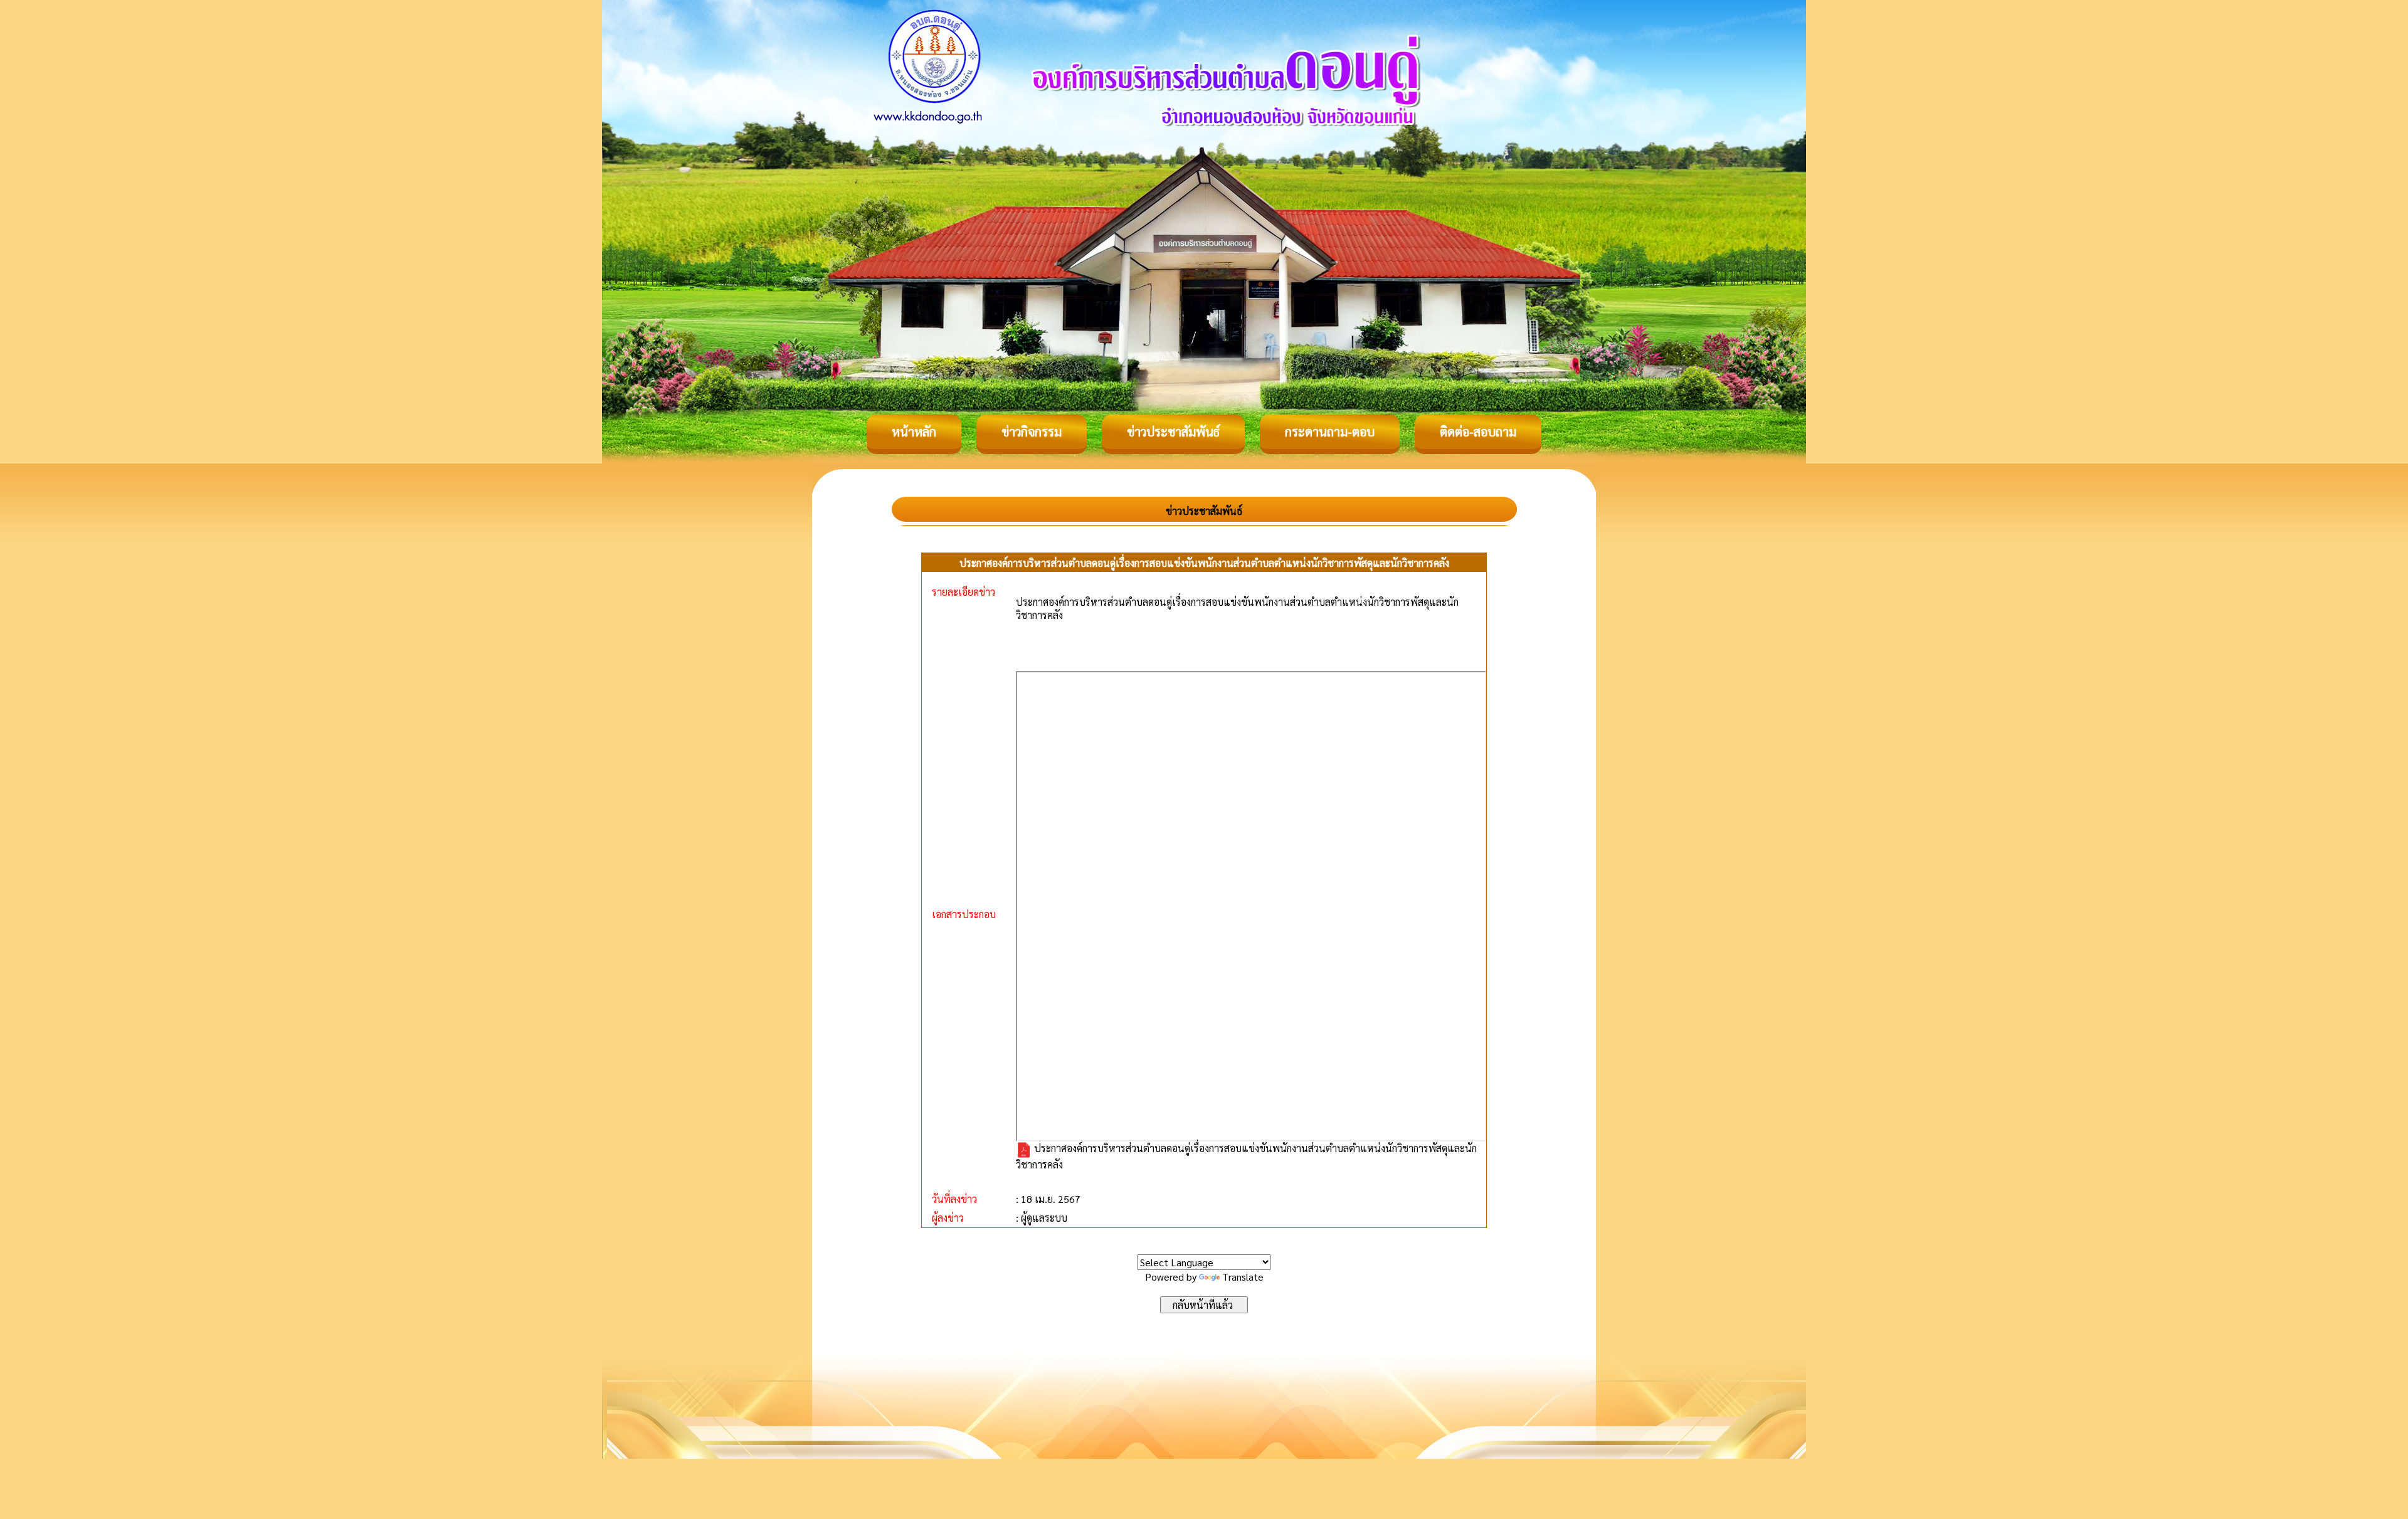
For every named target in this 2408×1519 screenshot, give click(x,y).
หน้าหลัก (914, 431)
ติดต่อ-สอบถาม (1478, 431)
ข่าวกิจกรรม (1032, 431)
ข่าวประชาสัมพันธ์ (1173, 431)
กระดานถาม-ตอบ (1330, 431)
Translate (1243, 1277)
